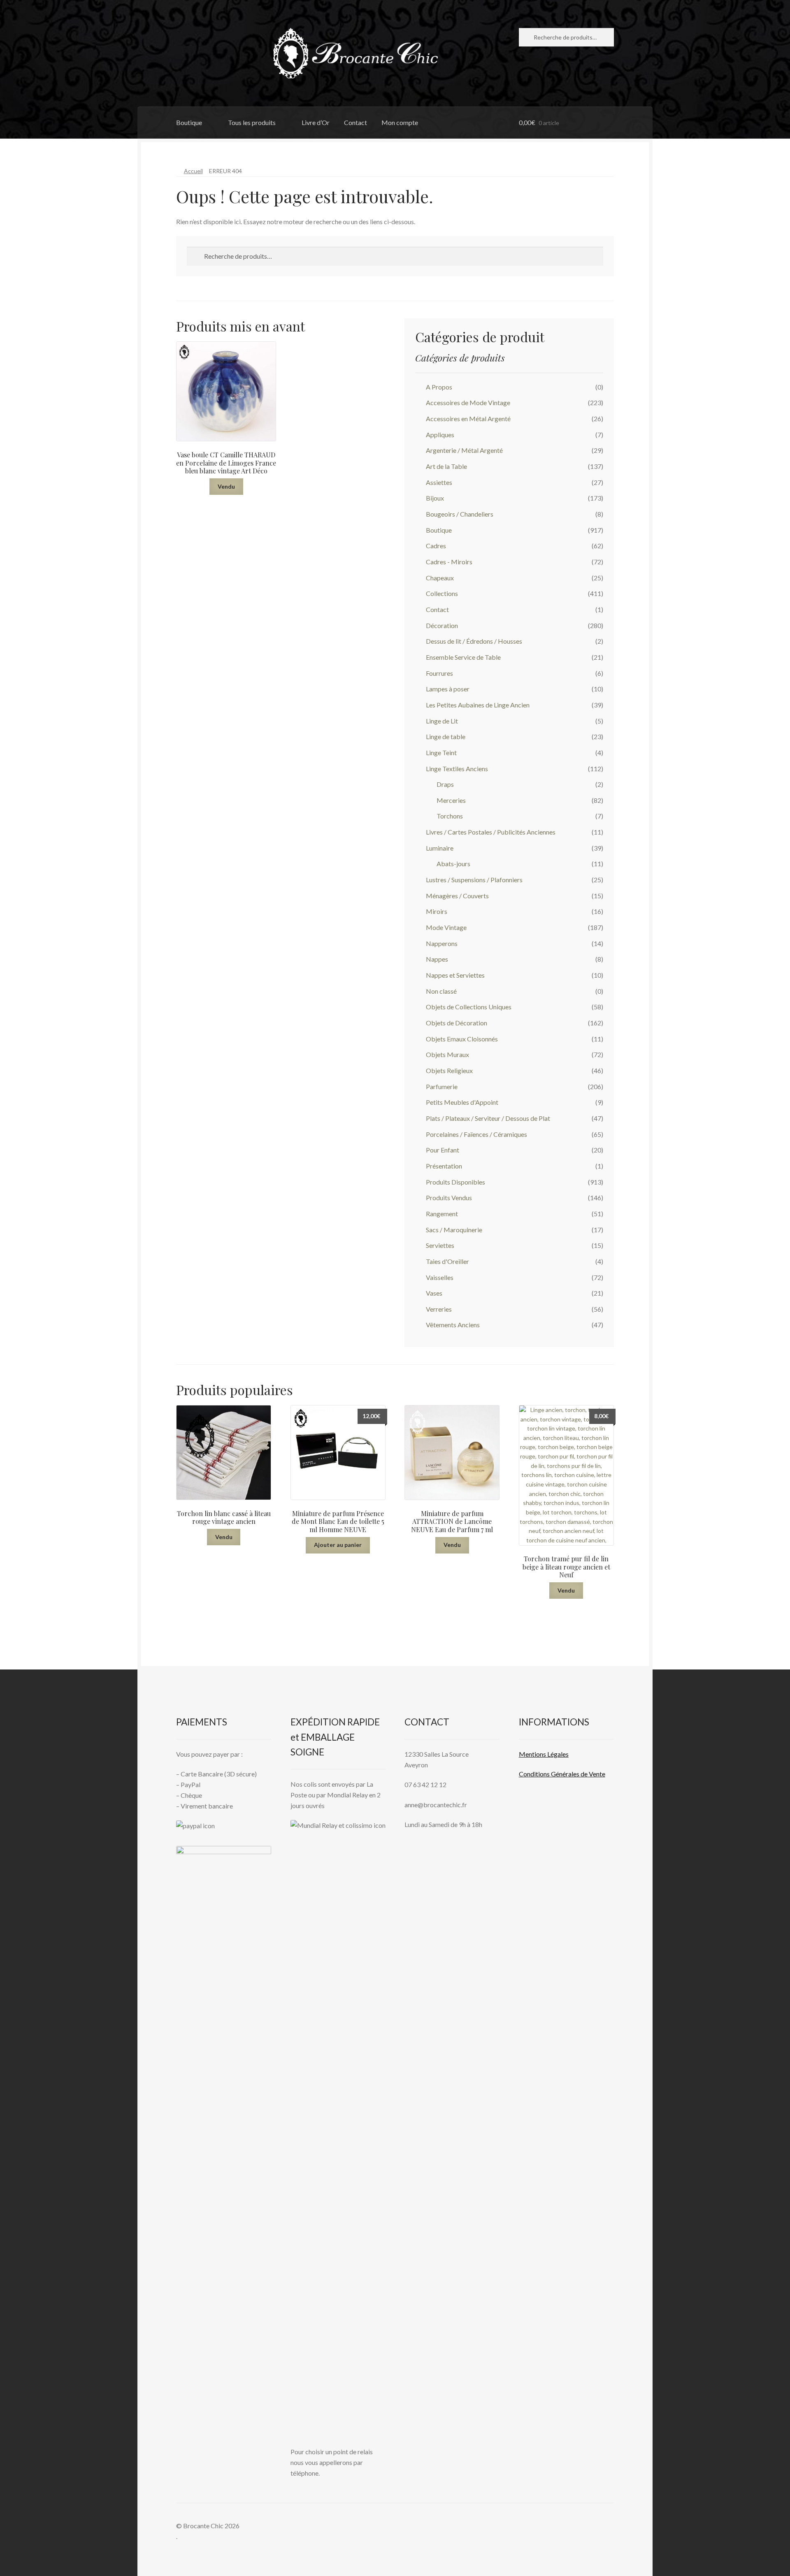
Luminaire (440, 848)
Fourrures (439, 673)
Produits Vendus (449, 1198)
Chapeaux (440, 578)
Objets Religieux (449, 1070)
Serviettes (440, 1245)
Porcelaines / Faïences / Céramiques (476, 1134)
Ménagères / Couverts (457, 896)
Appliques (440, 435)
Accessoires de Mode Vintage (468, 402)
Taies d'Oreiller (447, 1261)
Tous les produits (252, 122)
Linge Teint (441, 752)
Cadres (436, 546)
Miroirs (437, 911)
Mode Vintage (446, 927)
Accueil (193, 171)
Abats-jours (453, 864)
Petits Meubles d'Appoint (462, 1102)
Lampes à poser (448, 689)
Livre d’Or (316, 122)
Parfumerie (442, 1086)
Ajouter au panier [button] (338, 1545)
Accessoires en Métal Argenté (468, 419)
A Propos (439, 387)
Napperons (442, 943)
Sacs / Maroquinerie (454, 1230)
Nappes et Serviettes (455, 975)
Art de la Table (446, 466)
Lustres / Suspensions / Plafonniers (474, 880)
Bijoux (435, 498)
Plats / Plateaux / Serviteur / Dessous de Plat (488, 1118)
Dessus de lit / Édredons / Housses (474, 641)
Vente (596, 1774)
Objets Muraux (447, 1054)
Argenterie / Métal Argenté (464, 450)
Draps (445, 784)
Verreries (439, 1309)
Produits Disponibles (455, 1182)
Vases (434, 1293)
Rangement (442, 1214)
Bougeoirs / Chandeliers (460, 514)
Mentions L (544, 1754)
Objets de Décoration (457, 1023)
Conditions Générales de (553, 1774)
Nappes (437, 959)
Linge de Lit (442, 721)
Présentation (444, 1166)
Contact (355, 122)
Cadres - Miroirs (449, 562)
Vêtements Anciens (453, 1325)
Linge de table (446, 736)
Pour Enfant (443, 1150)
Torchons (450, 816)
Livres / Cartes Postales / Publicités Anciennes (491, 832)
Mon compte (400, 122)
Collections (442, 593)
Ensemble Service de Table (463, 657)
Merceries (451, 800)
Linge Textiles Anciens (457, 769)
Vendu (226, 486)
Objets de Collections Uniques (469, 1007)
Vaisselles (440, 1277)
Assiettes (439, 482)
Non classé (441, 991)
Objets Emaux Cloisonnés (462, 1039)
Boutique (189, 122)
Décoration (442, 625)
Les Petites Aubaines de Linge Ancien (478, 705)
